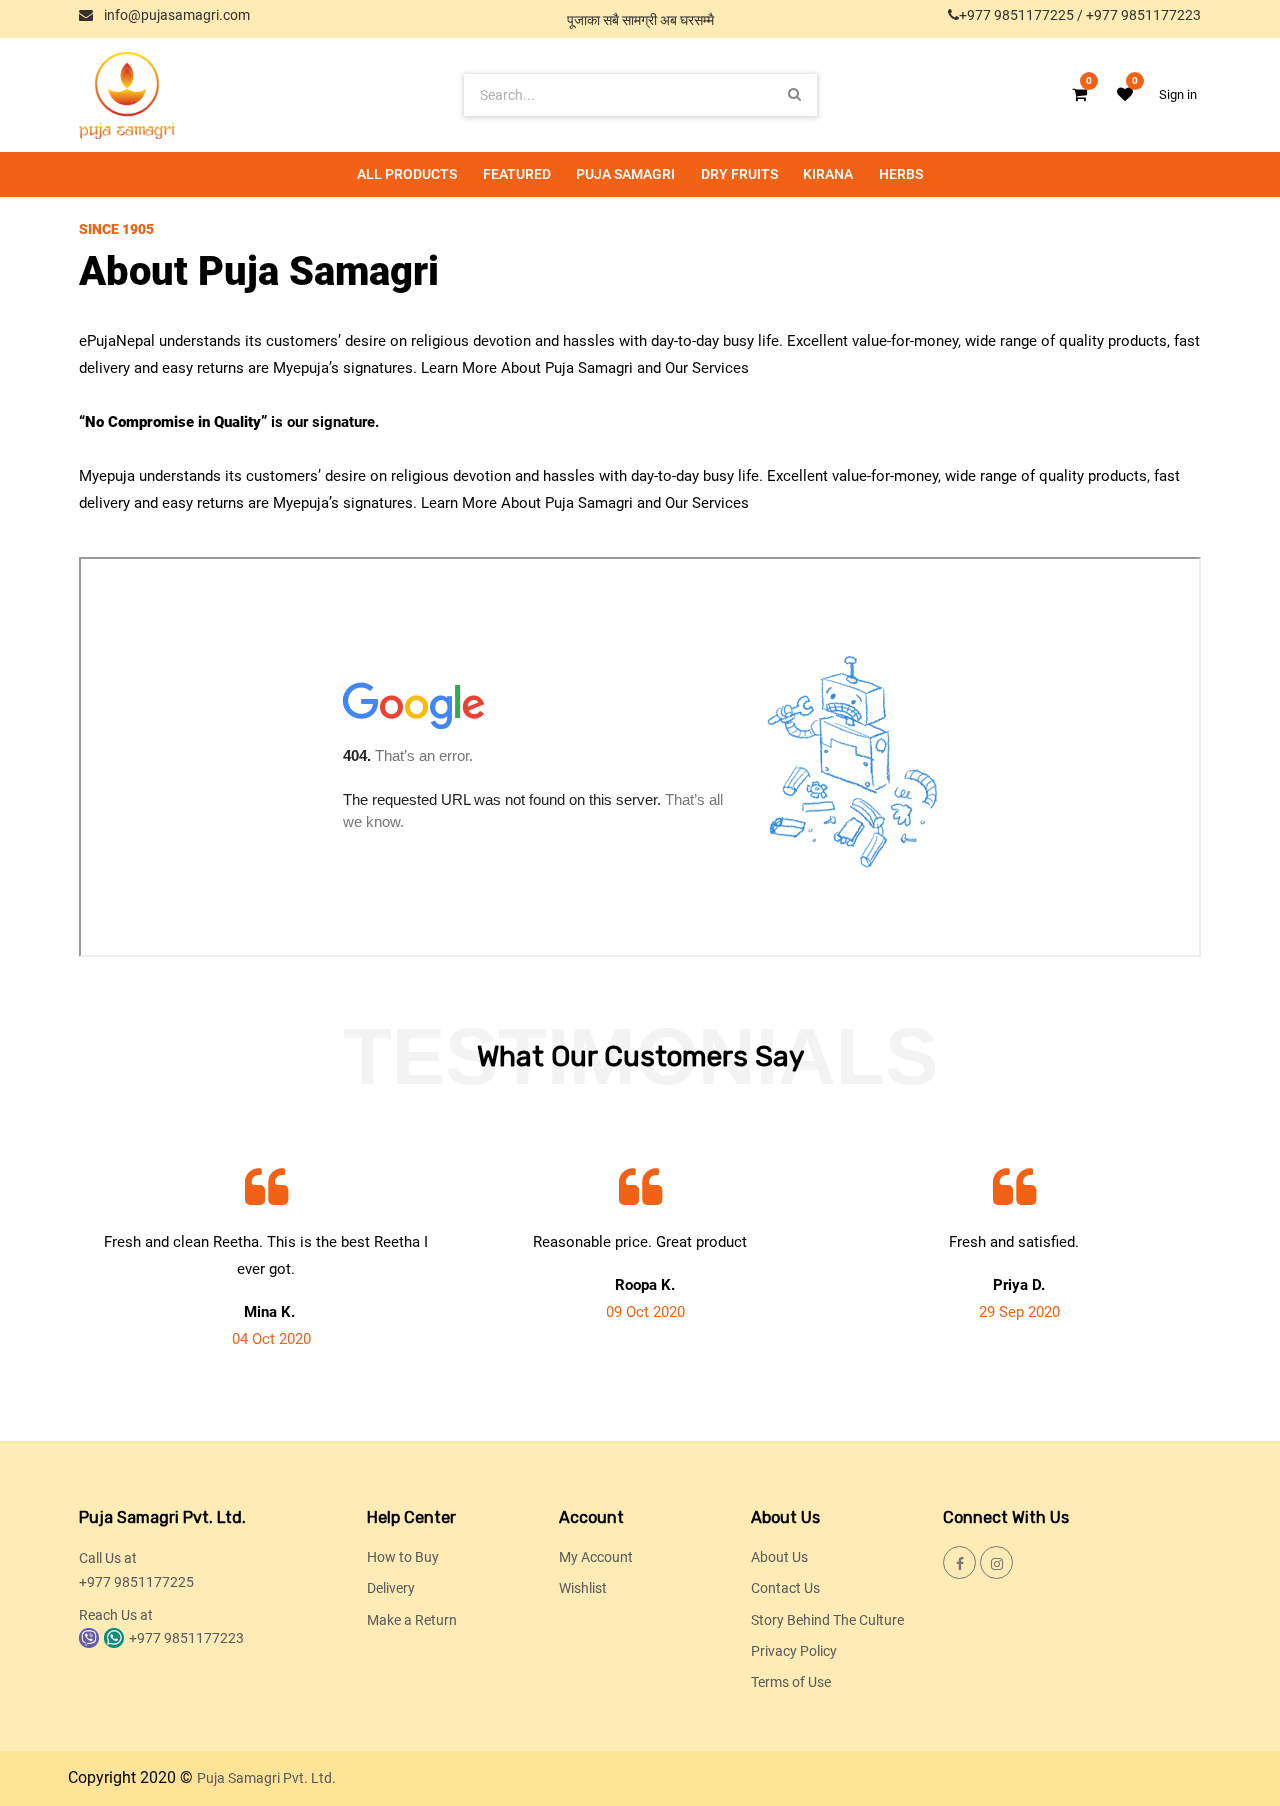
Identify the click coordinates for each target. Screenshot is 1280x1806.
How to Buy (403, 1557)
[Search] (794, 94)
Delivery (391, 1588)
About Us (779, 1557)
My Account (596, 1557)
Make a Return (412, 1620)
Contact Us (785, 1588)
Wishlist (583, 1588)
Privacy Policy (794, 1651)
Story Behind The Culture (827, 1620)
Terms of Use (791, 1682)
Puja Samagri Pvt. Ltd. (266, 1778)
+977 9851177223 (1143, 15)
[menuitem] (407, 174)
